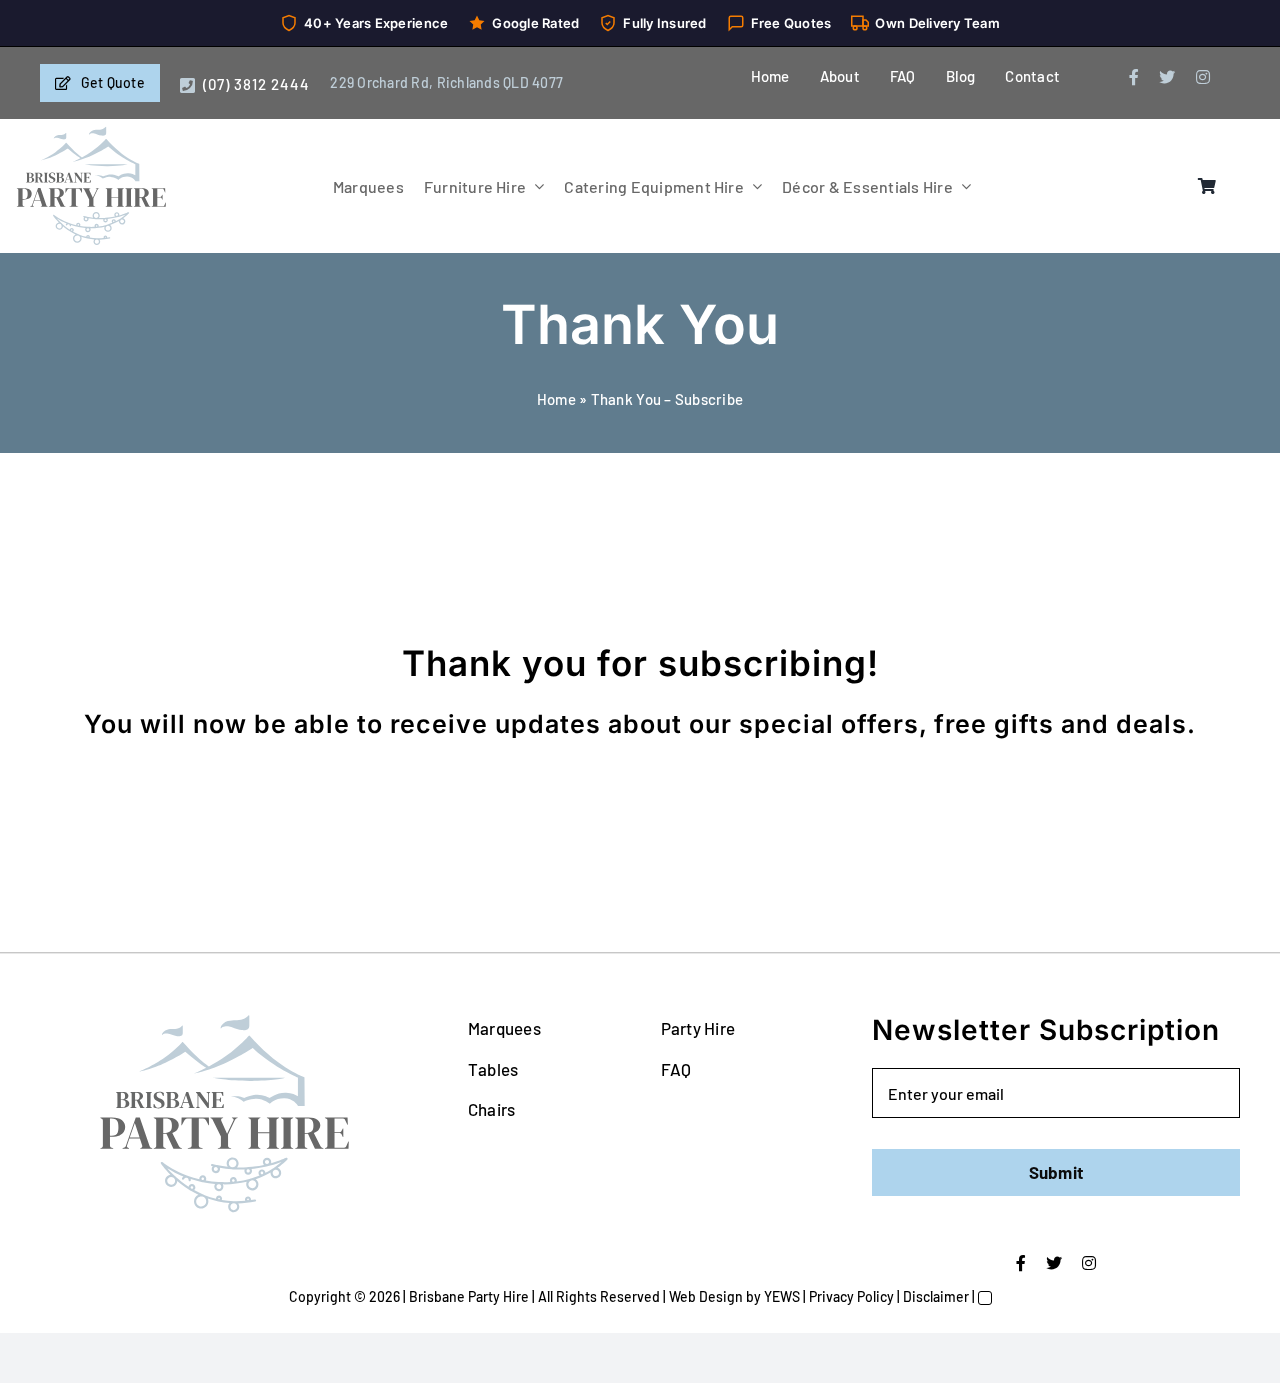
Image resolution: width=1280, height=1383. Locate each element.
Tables (493, 1069)
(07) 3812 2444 (256, 84)
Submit (1056, 1172)
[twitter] (1167, 77)
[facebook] (1134, 77)
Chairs (492, 1109)
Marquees (504, 1028)
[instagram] (1203, 77)
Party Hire (698, 1028)
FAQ (676, 1069)
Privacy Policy (851, 1296)
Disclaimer (936, 1296)
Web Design (706, 1296)
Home (556, 399)
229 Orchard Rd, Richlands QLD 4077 (446, 82)
